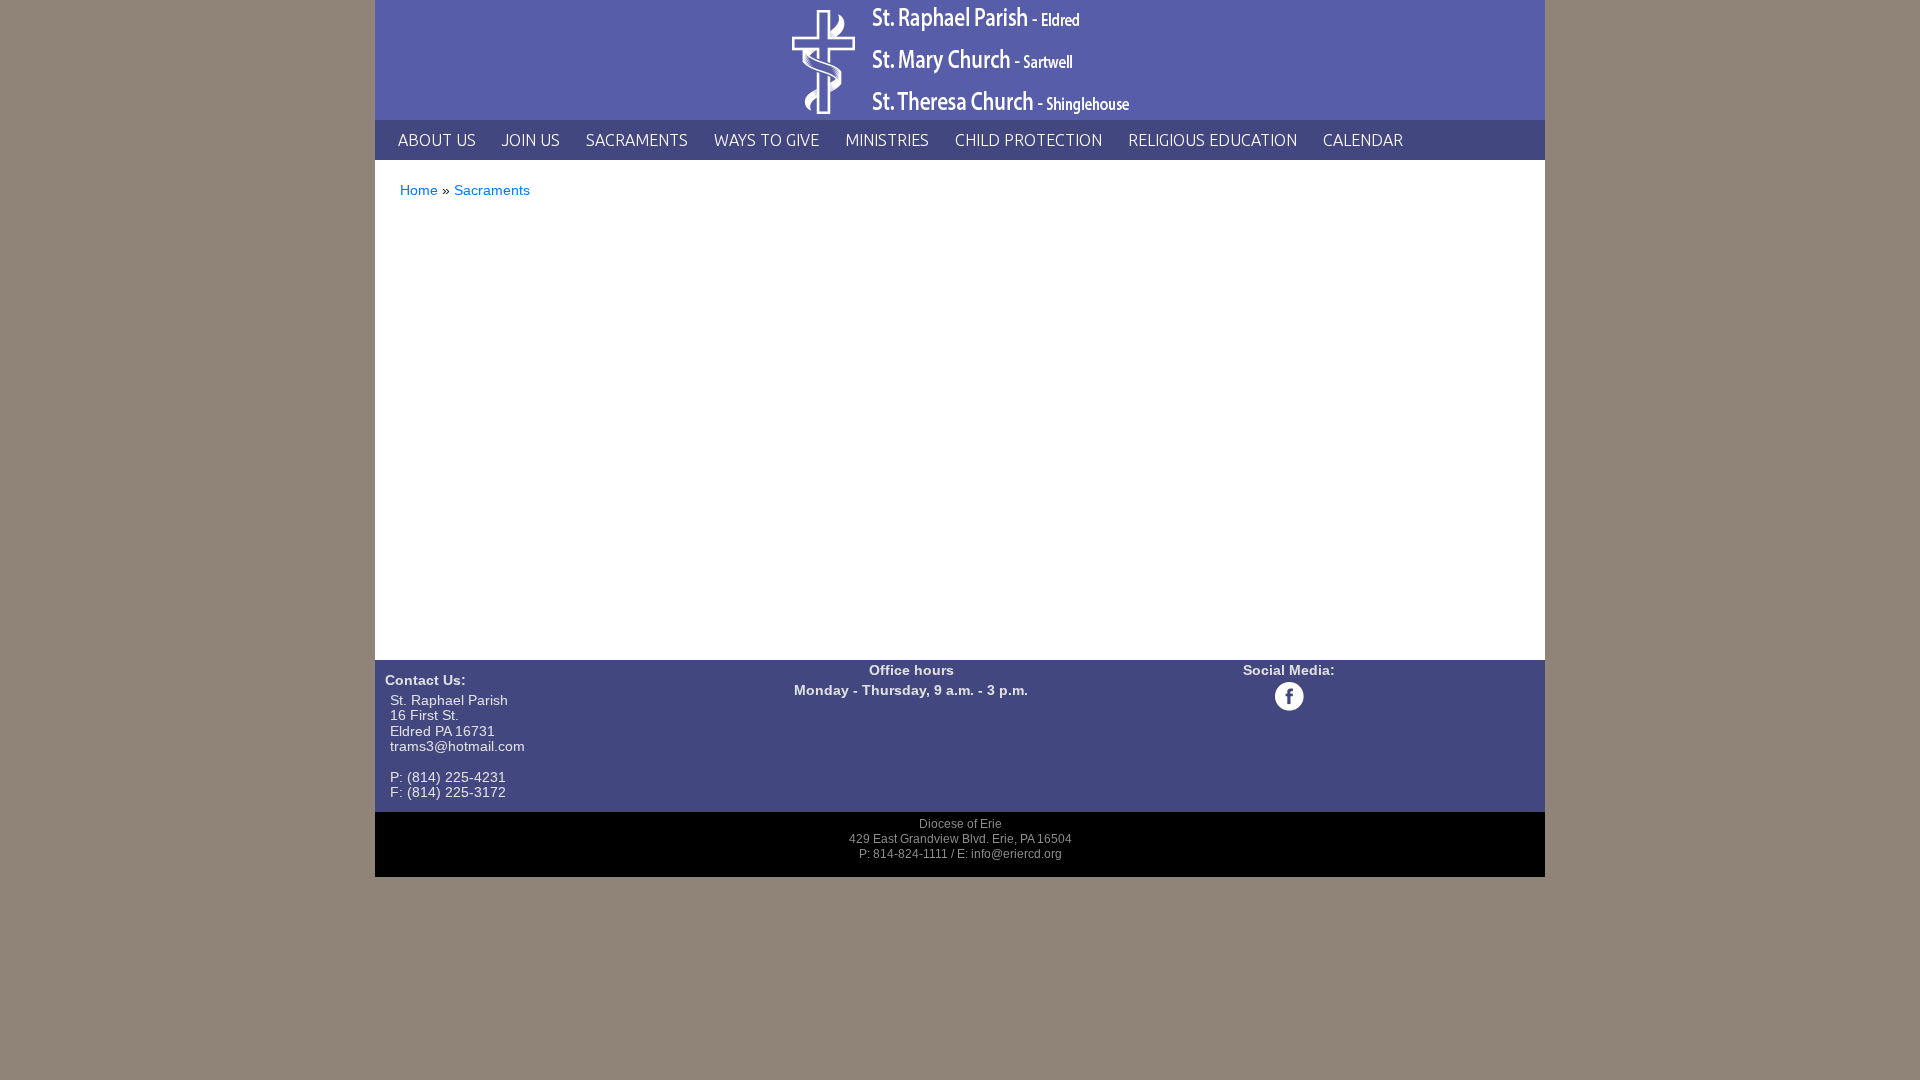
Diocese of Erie (960, 824)
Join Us (531, 140)
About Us (437, 140)
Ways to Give (766, 140)
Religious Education (1212, 140)
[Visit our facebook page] (1289, 696)
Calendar (1363, 140)
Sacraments (637, 140)
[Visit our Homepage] (960, 60)
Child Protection (1028, 140)
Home (419, 190)
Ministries (887, 140)
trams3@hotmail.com (457, 746)
